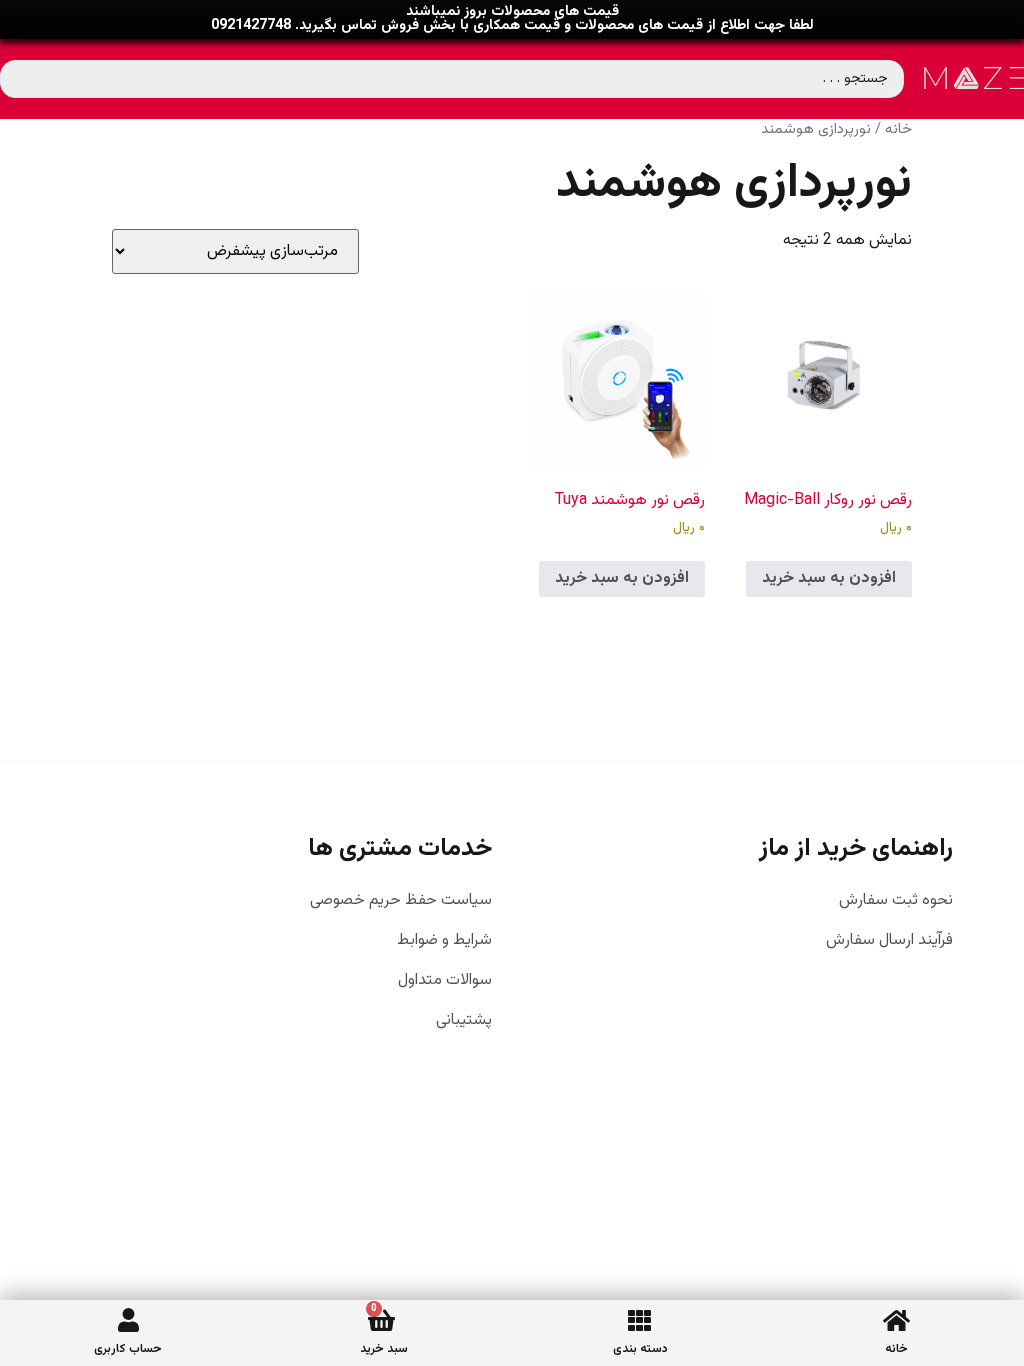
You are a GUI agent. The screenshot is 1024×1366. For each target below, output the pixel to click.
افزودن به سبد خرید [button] (829, 578)
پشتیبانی (464, 1021)
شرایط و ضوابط (444, 941)
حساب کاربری (128, 1349)
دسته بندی (640, 1349)
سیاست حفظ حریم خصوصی (401, 901)
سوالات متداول (445, 981)
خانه (896, 1349)
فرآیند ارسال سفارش (889, 941)
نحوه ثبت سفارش (896, 901)
